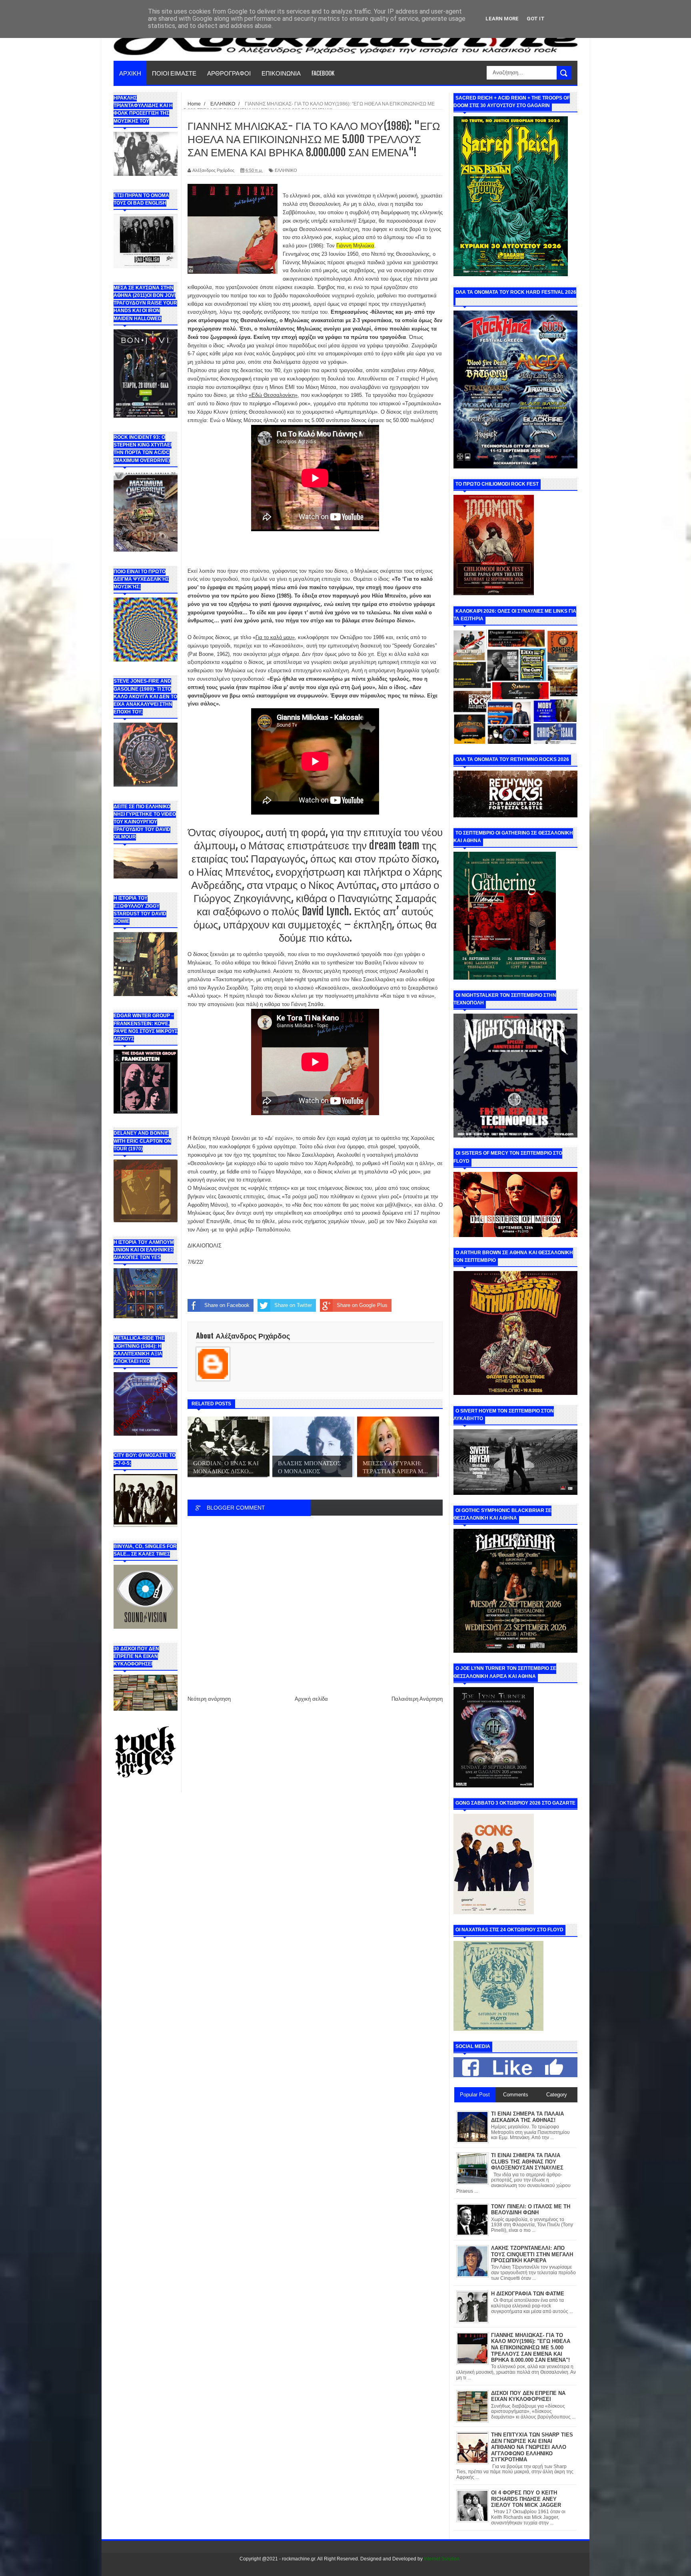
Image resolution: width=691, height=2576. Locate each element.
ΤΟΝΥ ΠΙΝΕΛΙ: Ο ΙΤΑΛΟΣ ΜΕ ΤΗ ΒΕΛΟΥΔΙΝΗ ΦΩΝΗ (531, 2210)
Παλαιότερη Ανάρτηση (417, 1699)
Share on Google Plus (362, 1305)
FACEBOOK (323, 73)
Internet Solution (442, 2559)
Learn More (502, 19)
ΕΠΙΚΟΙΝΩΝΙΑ (281, 73)
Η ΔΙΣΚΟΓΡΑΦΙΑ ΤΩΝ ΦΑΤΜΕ (528, 2294)
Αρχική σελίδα (311, 1699)
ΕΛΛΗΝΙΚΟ (286, 170)
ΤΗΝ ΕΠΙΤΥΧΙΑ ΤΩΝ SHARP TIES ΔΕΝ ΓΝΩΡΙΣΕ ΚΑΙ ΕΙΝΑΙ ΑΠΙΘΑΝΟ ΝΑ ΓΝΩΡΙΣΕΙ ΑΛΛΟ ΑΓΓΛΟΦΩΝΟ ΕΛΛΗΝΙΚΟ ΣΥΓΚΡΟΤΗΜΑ (532, 2447)
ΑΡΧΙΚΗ (130, 73)
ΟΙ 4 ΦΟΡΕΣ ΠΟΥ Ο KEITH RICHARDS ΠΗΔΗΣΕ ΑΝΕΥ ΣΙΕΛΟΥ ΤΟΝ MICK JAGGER (526, 2499)
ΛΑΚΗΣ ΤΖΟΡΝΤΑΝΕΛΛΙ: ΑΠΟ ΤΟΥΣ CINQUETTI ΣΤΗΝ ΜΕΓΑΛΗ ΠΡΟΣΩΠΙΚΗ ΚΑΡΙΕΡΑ (532, 2254)
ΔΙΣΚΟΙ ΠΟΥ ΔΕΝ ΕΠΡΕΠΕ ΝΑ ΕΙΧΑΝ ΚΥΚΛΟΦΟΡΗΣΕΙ (528, 2396)
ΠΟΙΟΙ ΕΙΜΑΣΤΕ (174, 73)
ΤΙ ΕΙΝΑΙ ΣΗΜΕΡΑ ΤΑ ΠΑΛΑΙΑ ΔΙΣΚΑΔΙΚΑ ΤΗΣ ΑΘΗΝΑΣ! (527, 2117)
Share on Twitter (293, 1305)
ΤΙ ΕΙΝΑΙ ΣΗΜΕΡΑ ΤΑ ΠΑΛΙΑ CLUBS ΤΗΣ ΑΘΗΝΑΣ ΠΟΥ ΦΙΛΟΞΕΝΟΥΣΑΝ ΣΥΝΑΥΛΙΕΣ (527, 2162)
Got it (536, 19)
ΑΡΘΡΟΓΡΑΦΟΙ (229, 73)
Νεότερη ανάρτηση (209, 1699)
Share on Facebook (227, 1305)
